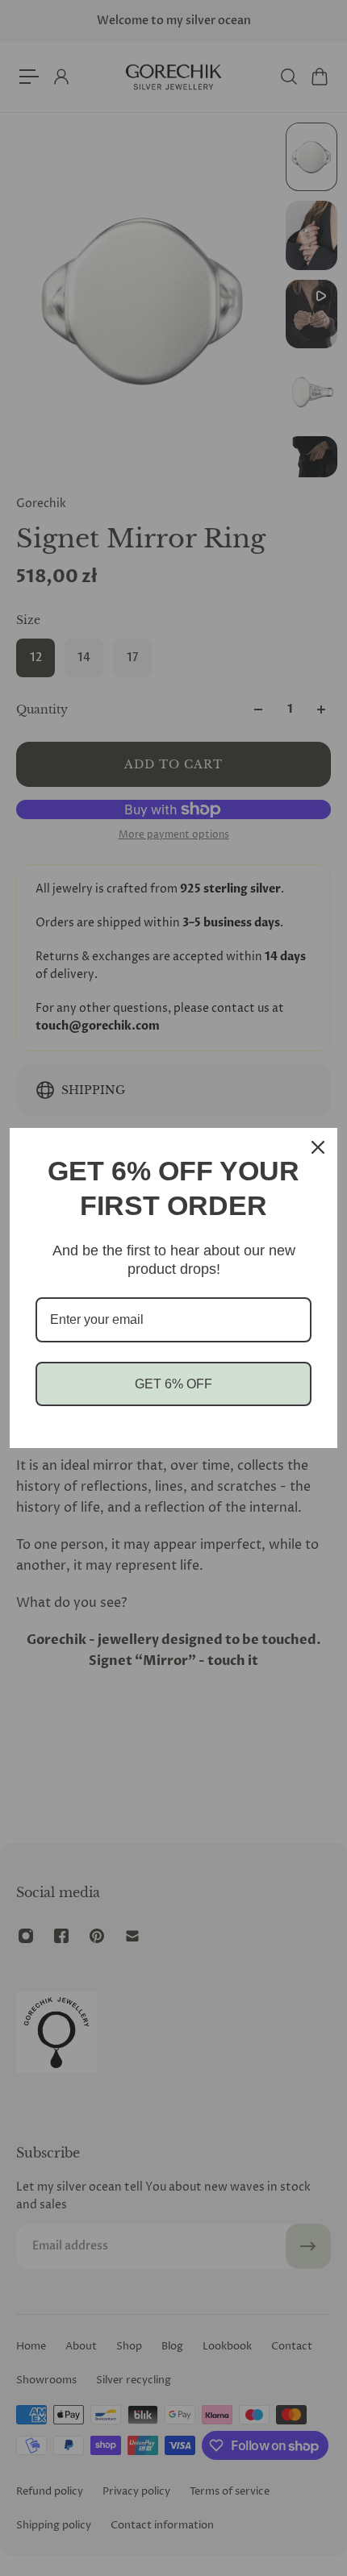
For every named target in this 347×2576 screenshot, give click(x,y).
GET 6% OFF (173, 1384)
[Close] (318, 1147)
